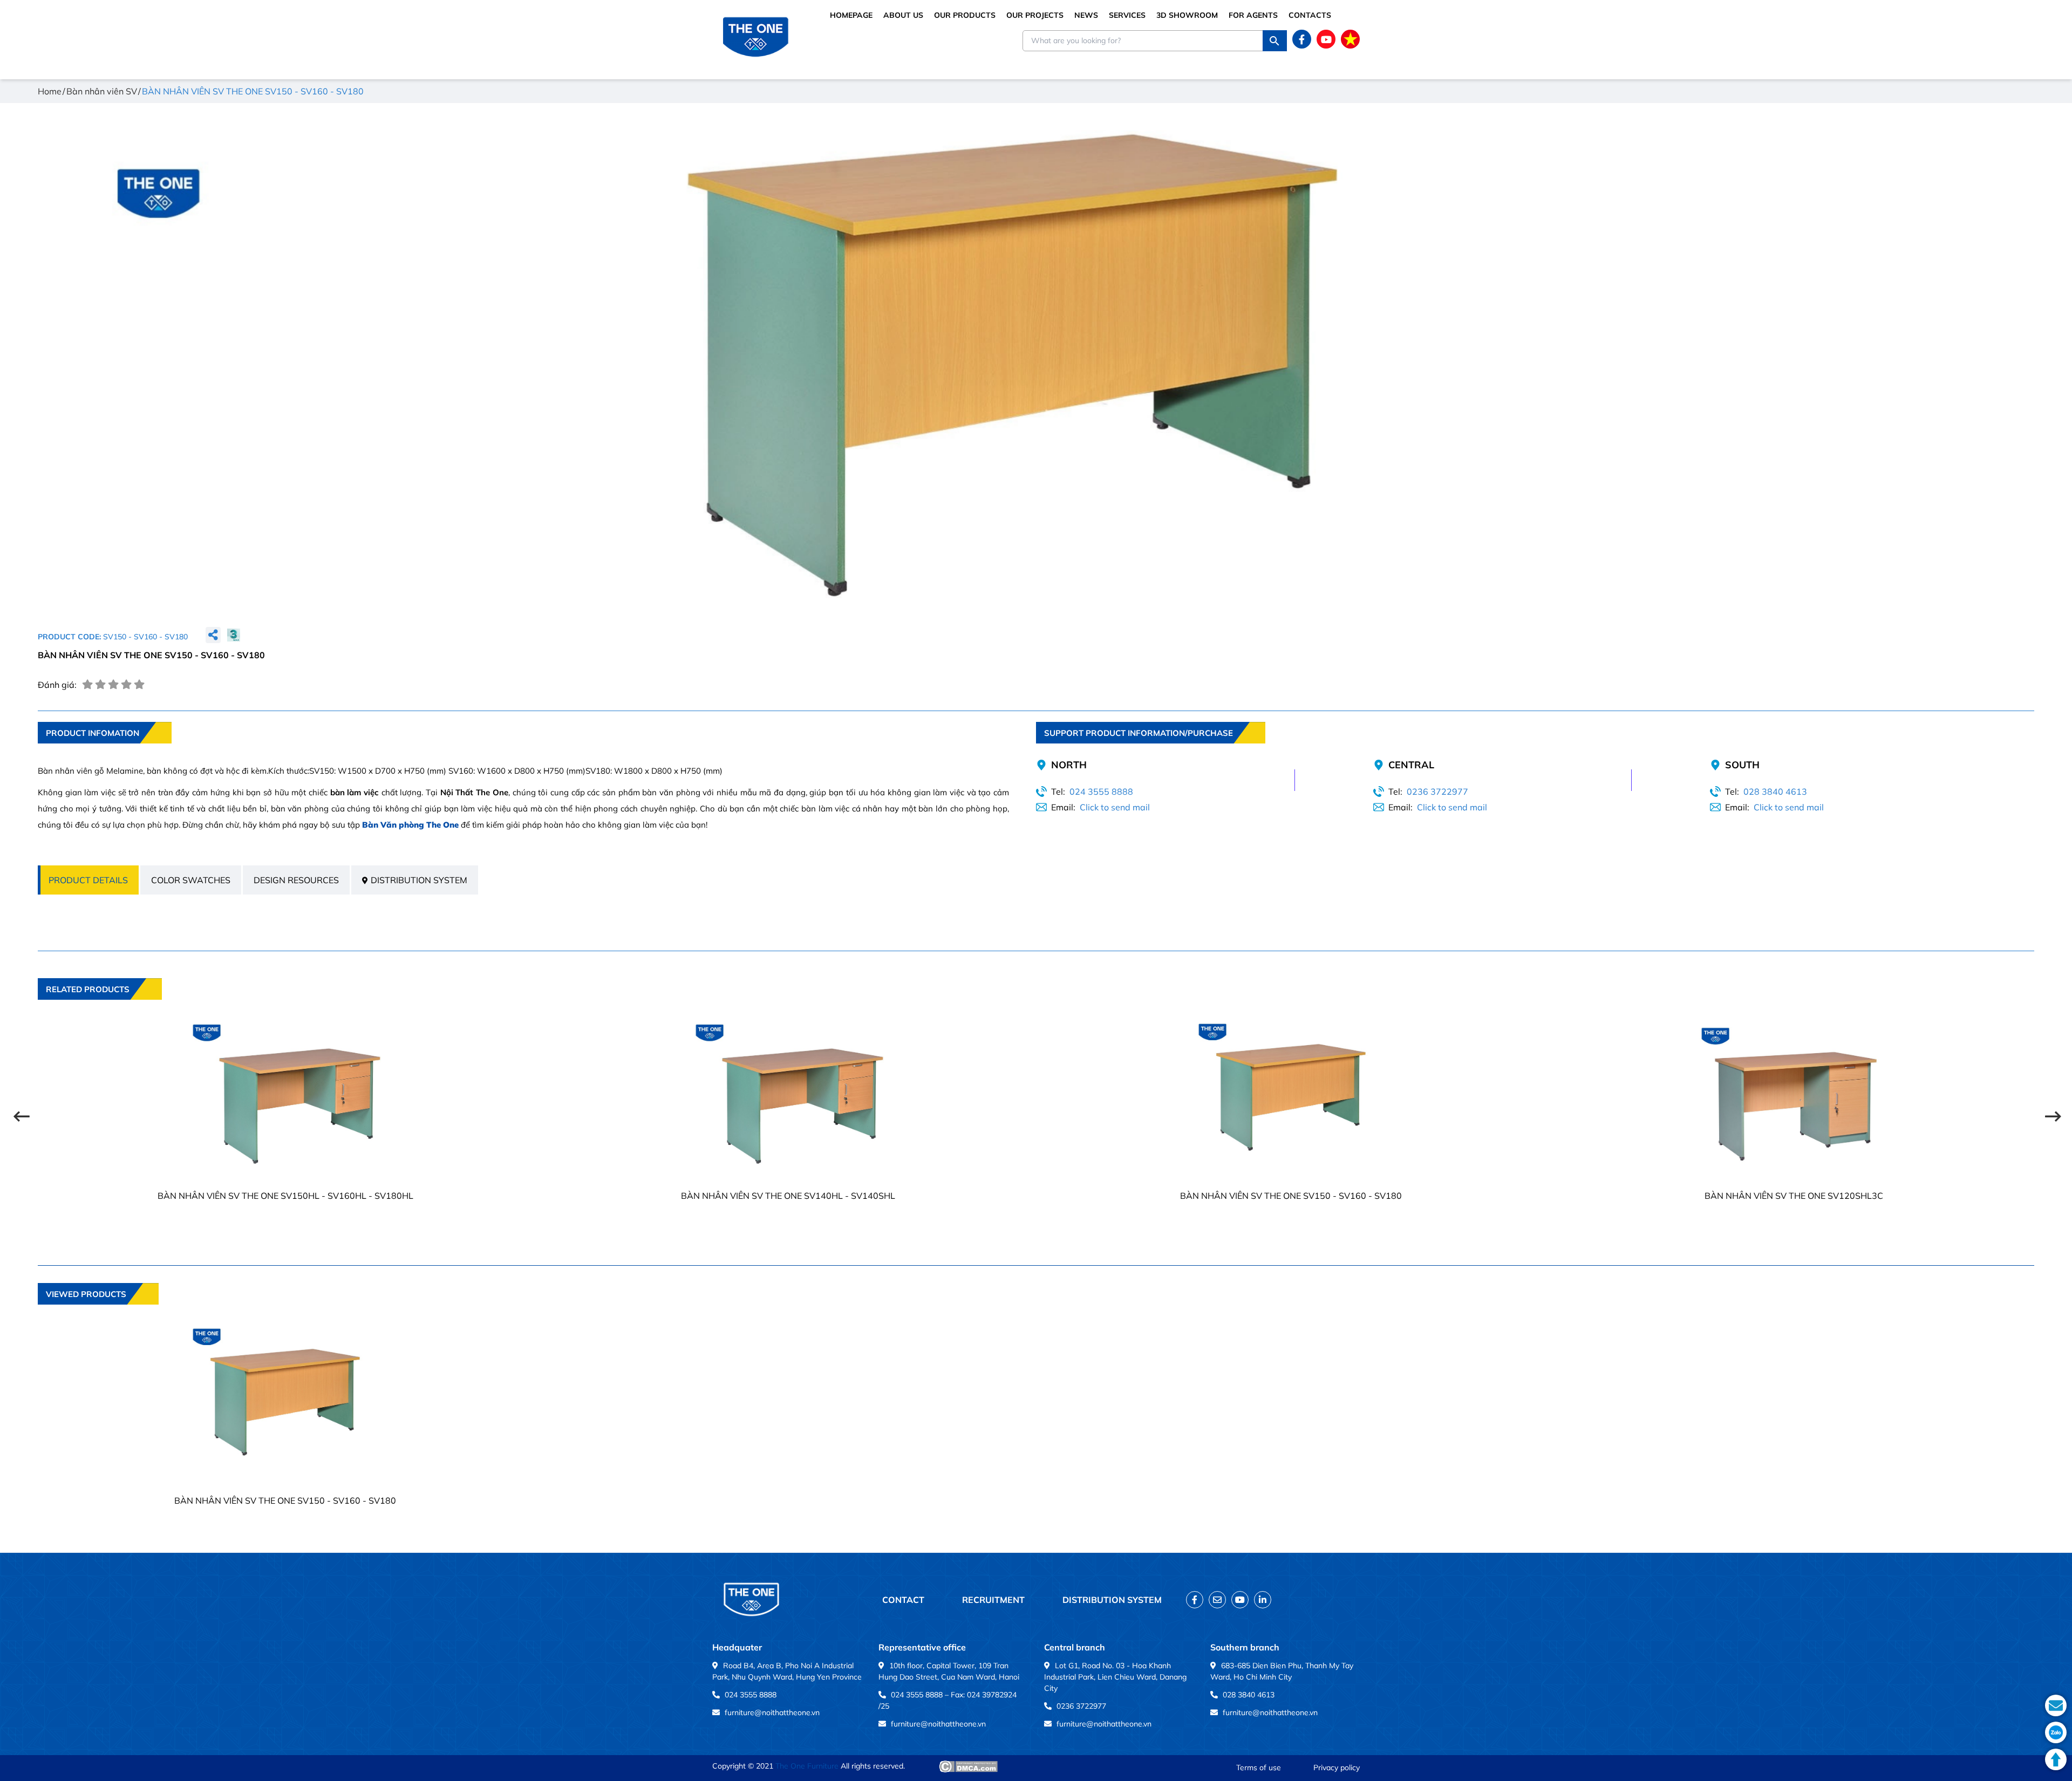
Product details (88, 880)
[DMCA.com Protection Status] (968, 1766)
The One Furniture (807, 1766)
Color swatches (191, 880)
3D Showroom (1187, 15)
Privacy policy (1337, 1768)
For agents (1253, 15)
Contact (903, 1600)
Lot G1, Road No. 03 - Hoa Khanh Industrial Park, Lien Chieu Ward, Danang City (1115, 1677)
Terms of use (1259, 1768)
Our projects (1035, 15)
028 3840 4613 (1775, 791)
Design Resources (296, 880)
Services (1127, 15)
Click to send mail (1115, 807)
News (1086, 15)
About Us (903, 15)
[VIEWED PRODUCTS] (98, 1312)
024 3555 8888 (1101, 791)
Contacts (1310, 15)
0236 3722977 (1437, 791)
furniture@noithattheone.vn (772, 1712)
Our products (965, 15)
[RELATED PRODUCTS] (100, 1007)
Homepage (851, 15)
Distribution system (419, 880)
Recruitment (993, 1600)
